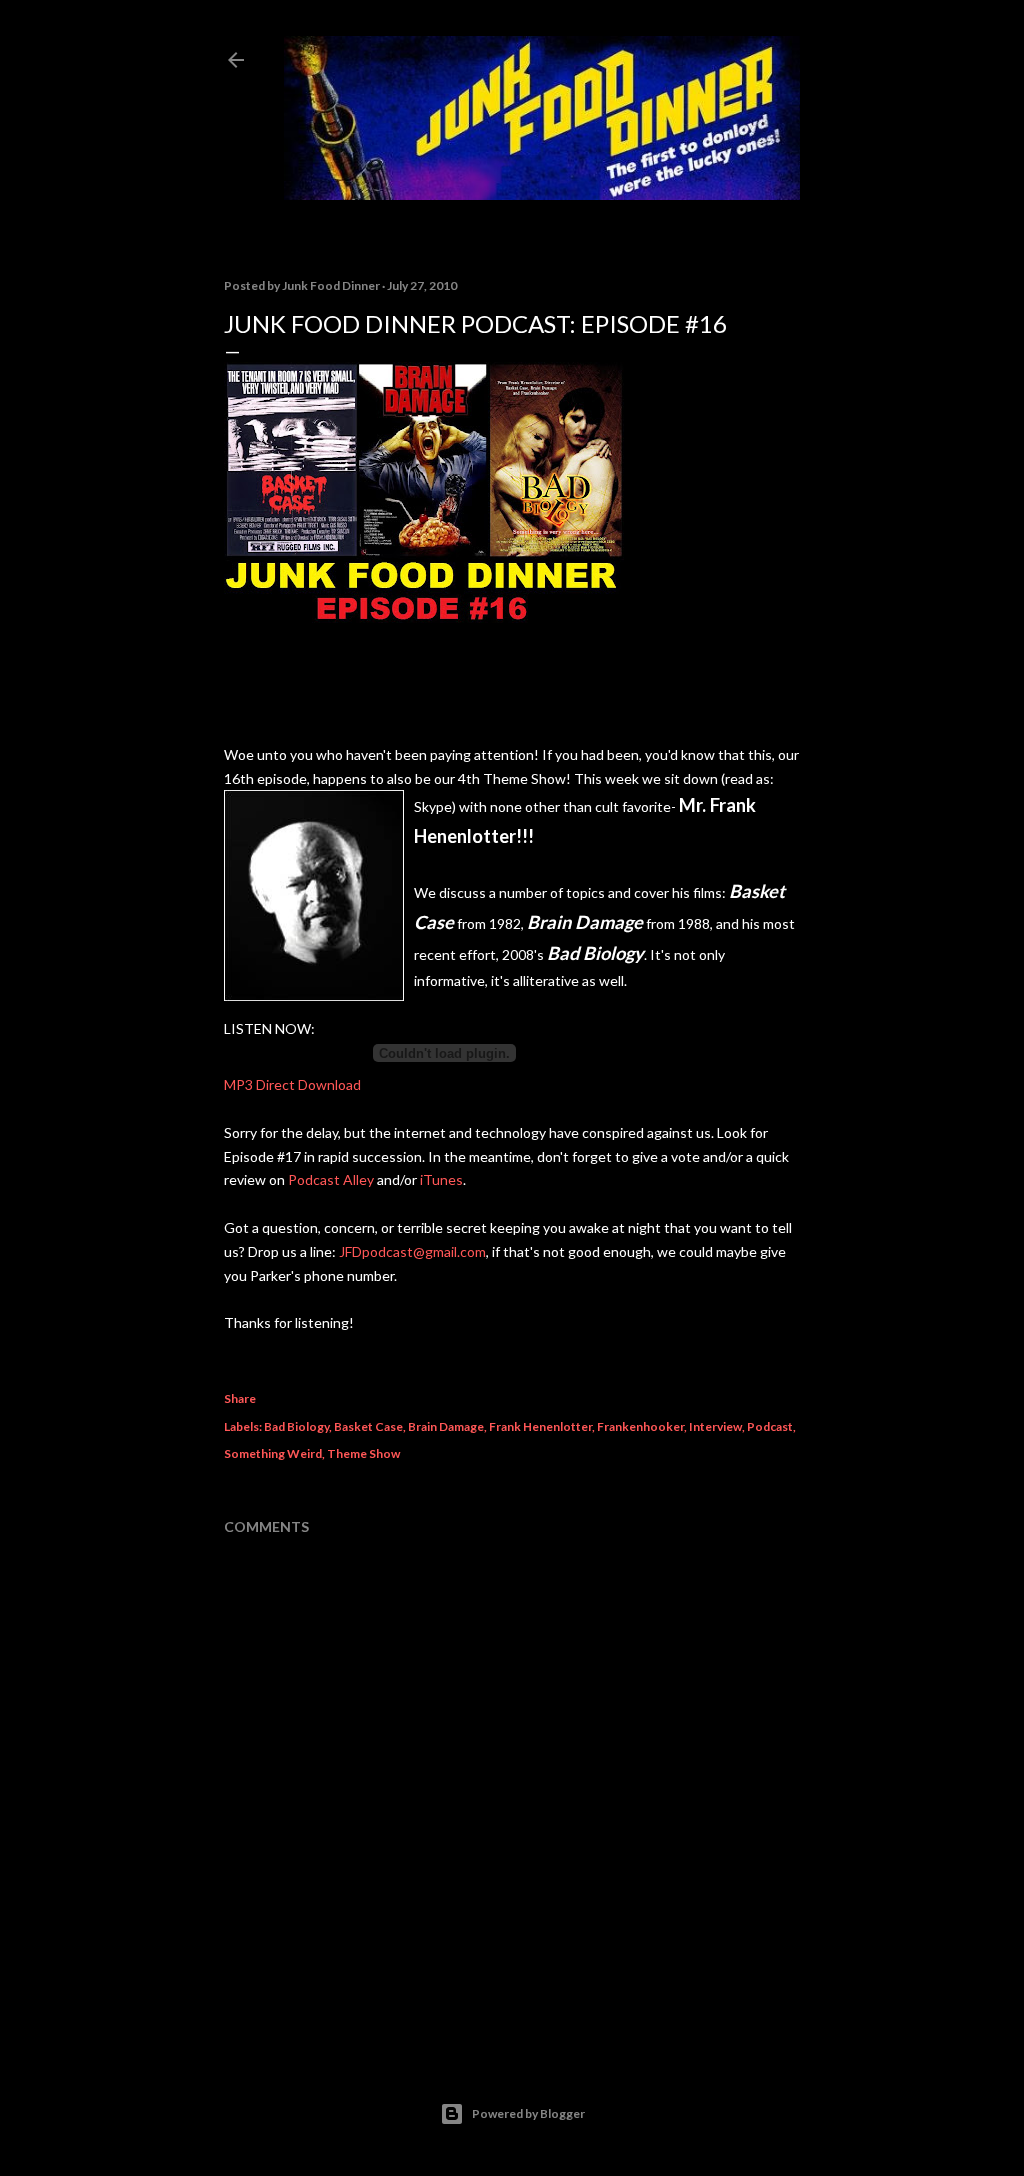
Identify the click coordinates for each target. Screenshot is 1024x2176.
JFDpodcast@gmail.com (412, 1251)
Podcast (770, 1426)
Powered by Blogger (528, 2113)
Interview (715, 1426)
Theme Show (363, 1453)
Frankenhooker (640, 1426)
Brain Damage (446, 1426)
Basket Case (368, 1426)
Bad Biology (296, 1426)
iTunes (441, 1179)
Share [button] (240, 1398)
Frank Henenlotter (540, 1426)
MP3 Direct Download (292, 1084)
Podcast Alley (331, 1179)
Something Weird (273, 1453)
